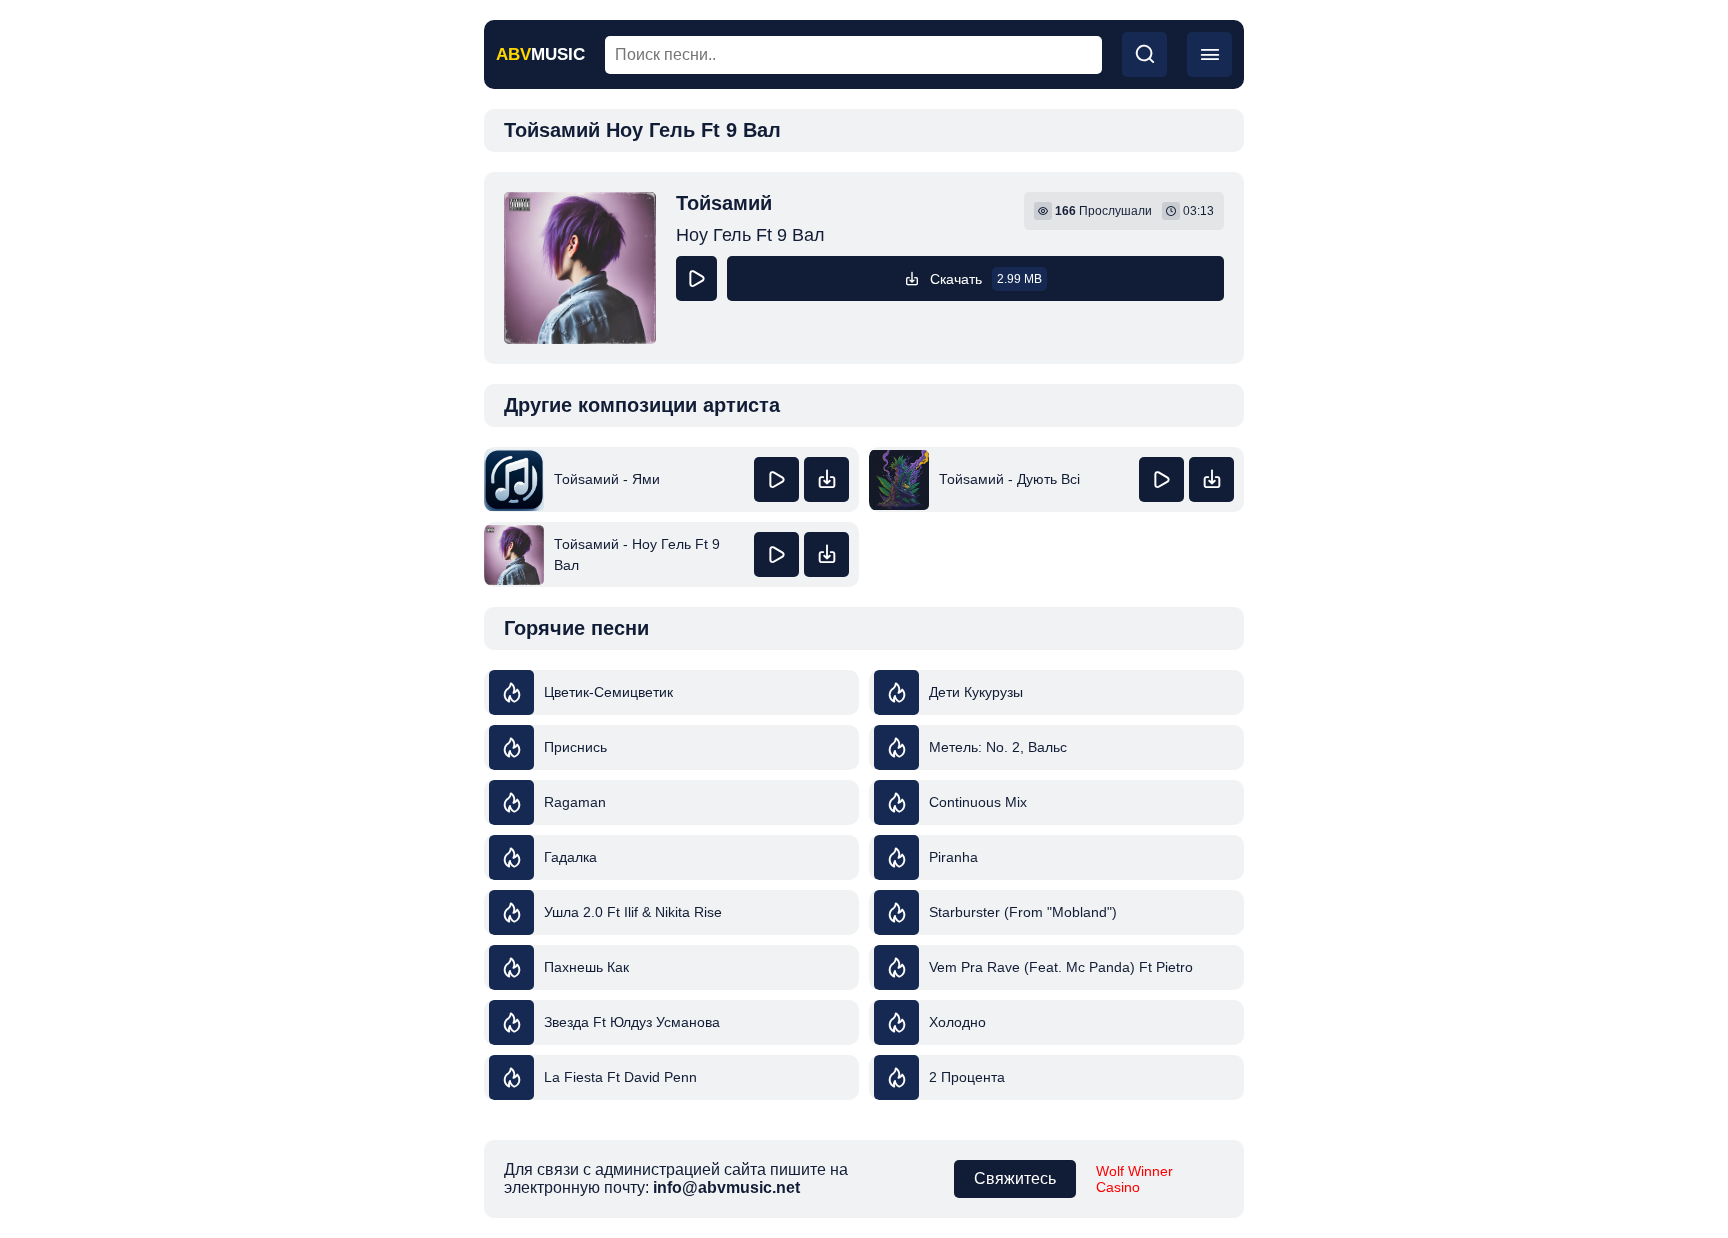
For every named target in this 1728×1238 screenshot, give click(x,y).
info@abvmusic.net (726, 1187)
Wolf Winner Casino (1134, 1179)
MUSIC (540, 54)
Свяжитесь (1015, 1178)
